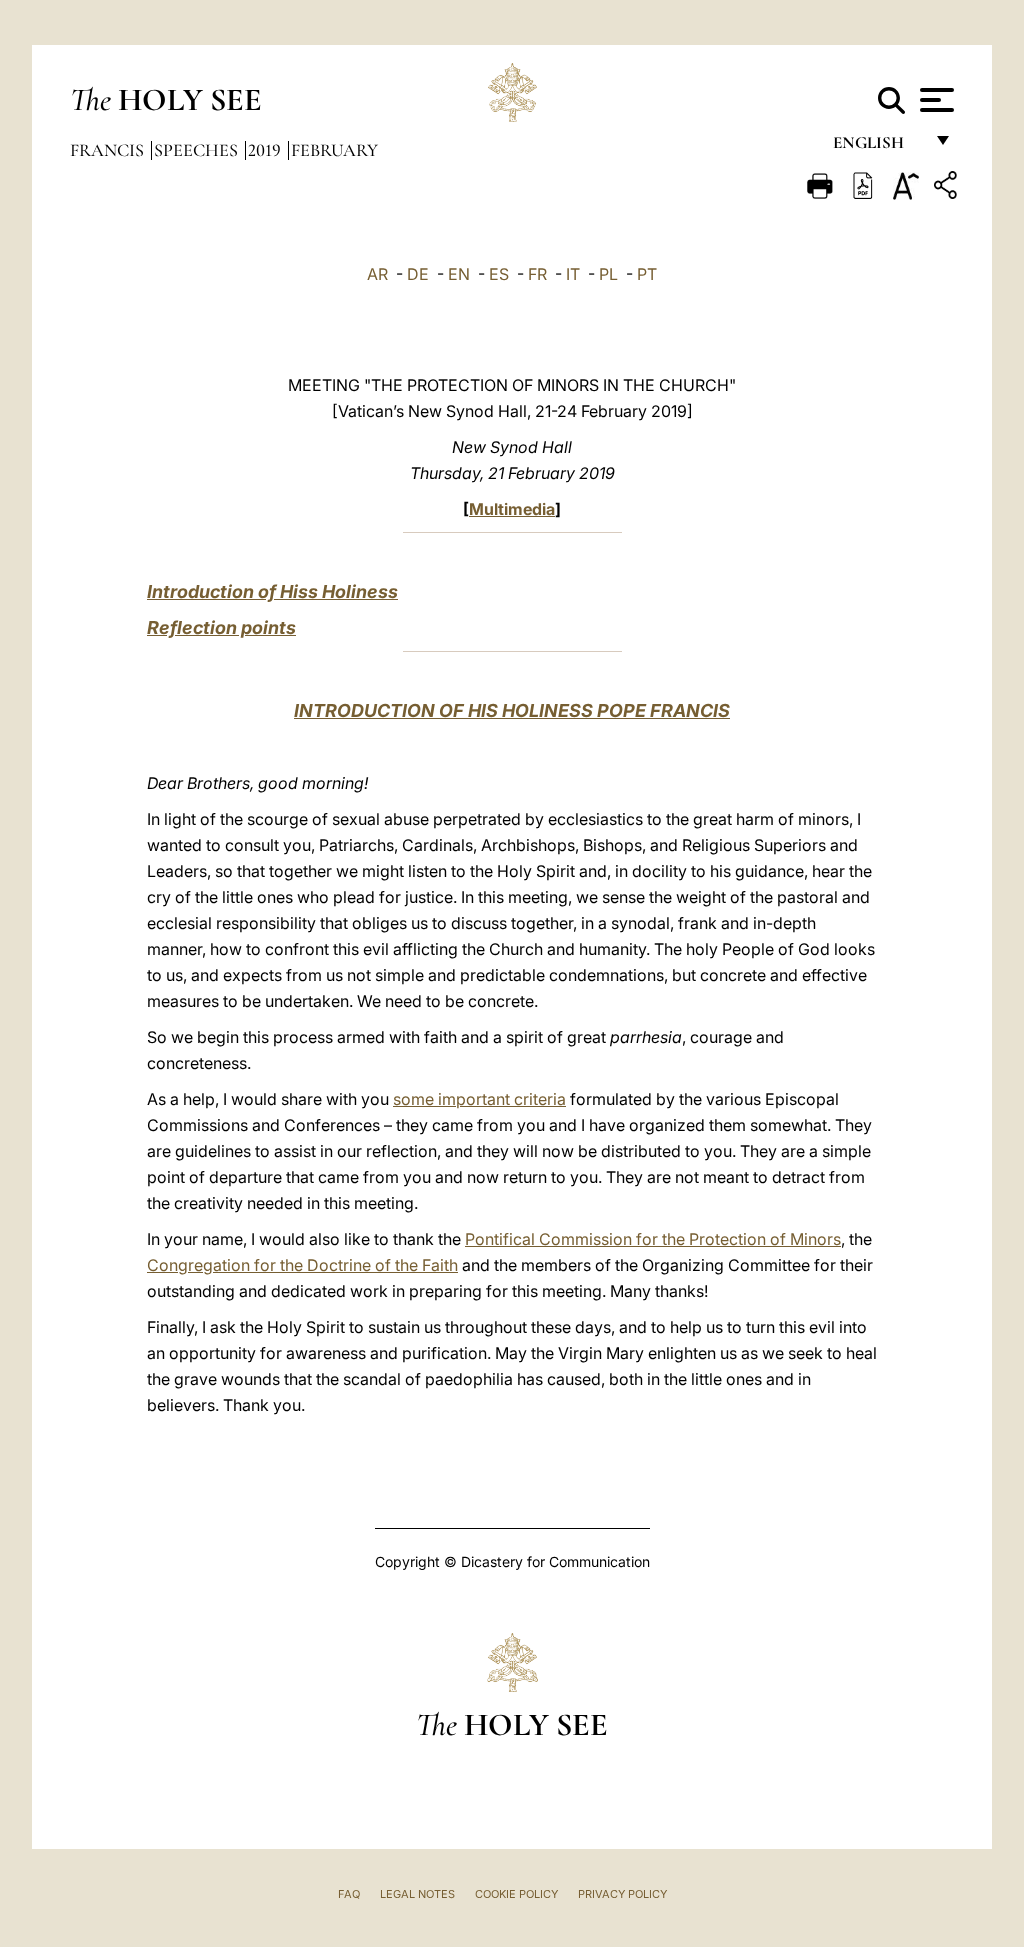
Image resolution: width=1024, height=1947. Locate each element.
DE (418, 274)
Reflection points (221, 627)
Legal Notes (417, 1894)
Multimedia (512, 509)
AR (377, 274)
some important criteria (479, 1099)
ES (499, 274)
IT (573, 274)
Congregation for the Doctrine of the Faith (302, 1265)
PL (608, 274)
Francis (109, 150)
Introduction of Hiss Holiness (272, 591)
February (334, 150)
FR (537, 274)
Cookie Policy (516, 1894)
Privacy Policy (622, 1894)
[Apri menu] (934, 100)
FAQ (349, 1894)
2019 (266, 150)
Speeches (198, 150)
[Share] (948, 188)
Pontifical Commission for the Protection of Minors (653, 1239)
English (877, 147)
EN (459, 274)
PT (647, 274)
